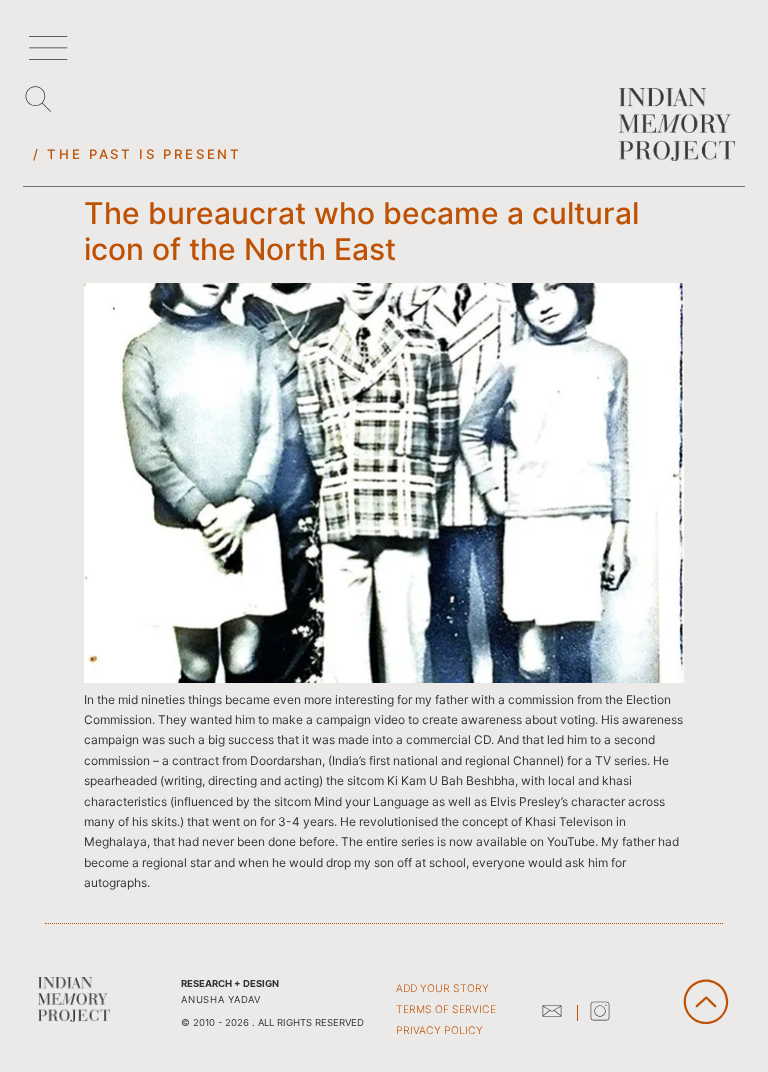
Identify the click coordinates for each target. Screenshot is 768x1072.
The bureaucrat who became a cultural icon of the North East (361, 231)
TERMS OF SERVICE (446, 1009)
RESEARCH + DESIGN (230, 983)
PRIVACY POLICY (439, 1030)
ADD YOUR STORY (442, 988)
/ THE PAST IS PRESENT (137, 154)
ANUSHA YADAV (220, 999)
